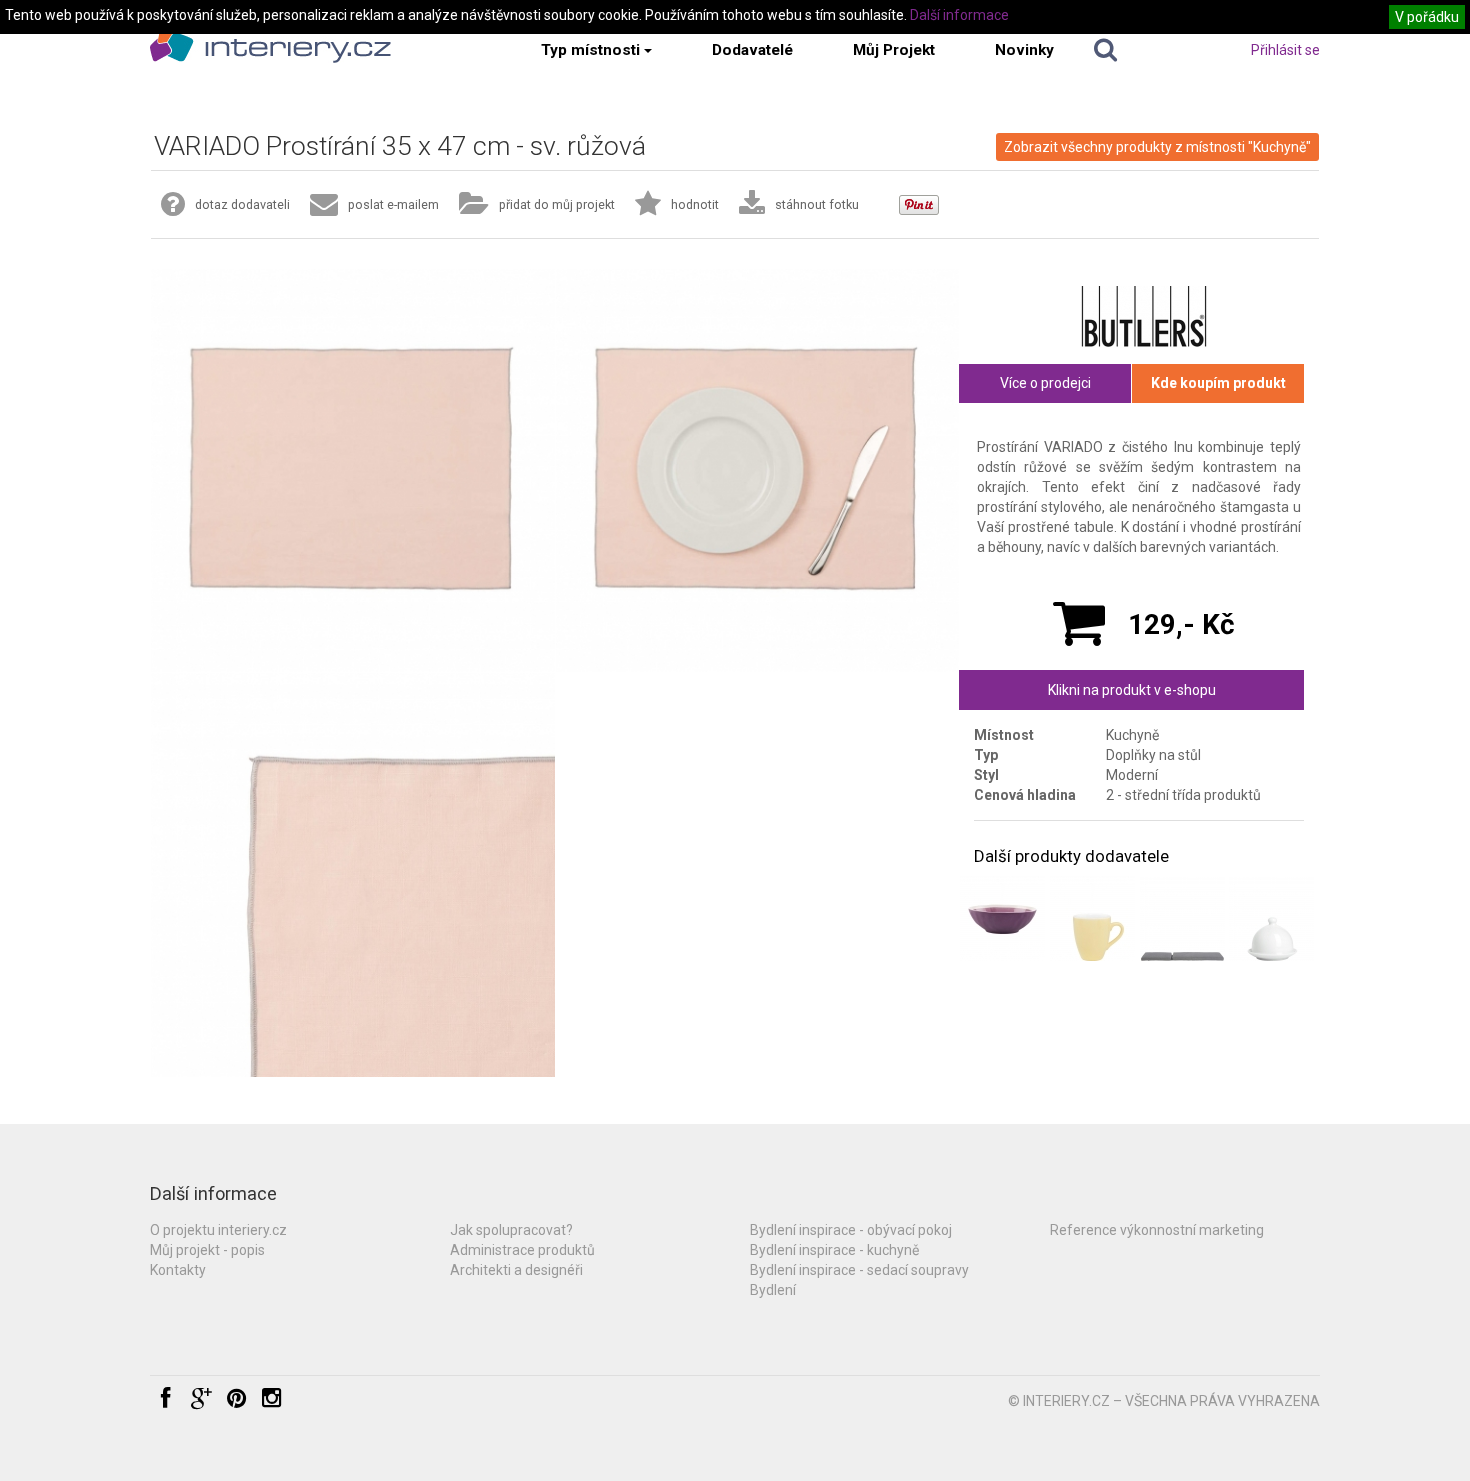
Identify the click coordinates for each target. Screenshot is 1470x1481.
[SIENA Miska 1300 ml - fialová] (1002, 918)
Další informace (959, 15)
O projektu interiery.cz (218, 1230)
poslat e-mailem (393, 204)
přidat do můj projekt (557, 204)
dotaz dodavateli (242, 204)
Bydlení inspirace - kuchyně (834, 1250)
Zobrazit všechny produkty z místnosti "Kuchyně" (1157, 147)
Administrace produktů (522, 1250)
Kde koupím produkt (1218, 383)
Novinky (1024, 50)
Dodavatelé (752, 50)
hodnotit (695, 204)
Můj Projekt (894, 50)
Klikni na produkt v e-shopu (1132, 690)
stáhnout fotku (817, 204)
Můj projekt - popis (207, 1250)
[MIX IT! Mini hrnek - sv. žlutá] (1092, 918)
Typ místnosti (590, 50)
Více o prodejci (1045, 383)
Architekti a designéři (516, 1270)
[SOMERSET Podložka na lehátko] (1182, 918)
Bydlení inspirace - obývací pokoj (851, 1230)
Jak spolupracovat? (511, 1230)
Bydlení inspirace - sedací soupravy (859, 1270)
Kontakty (178, 1270)
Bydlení (773, 1290)
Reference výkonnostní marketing (1157, 1230)
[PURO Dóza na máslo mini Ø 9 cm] (1271, 918)
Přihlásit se (1285, 50)
